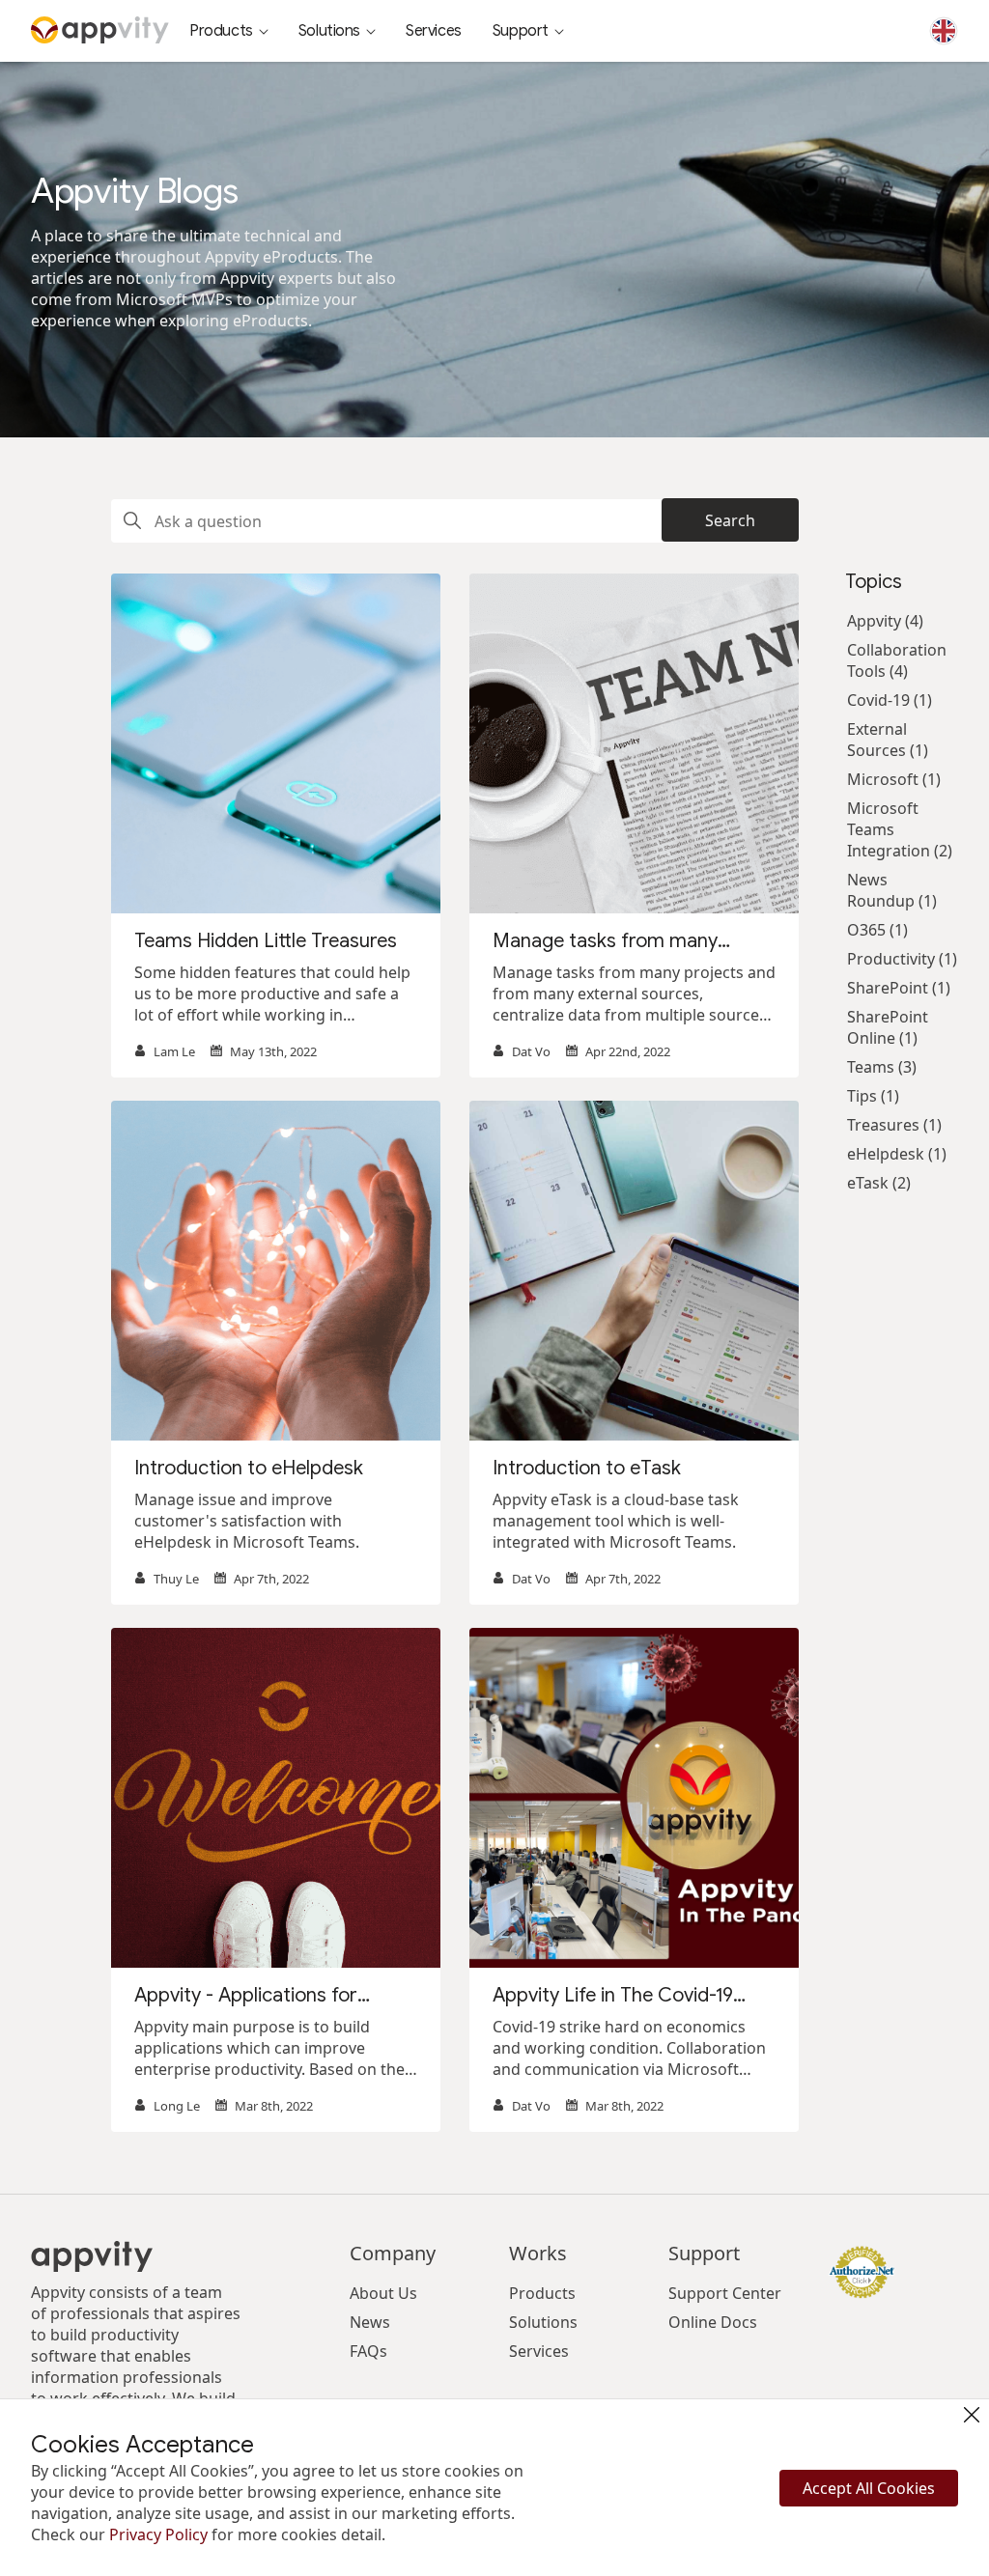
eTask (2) (879, 1183)
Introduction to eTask (587, 1468)
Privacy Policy (158, 2534)
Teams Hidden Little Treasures (266, 941)
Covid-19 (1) (890, 700)
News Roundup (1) (892, 890)
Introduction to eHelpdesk (249, 1468)
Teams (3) (882, 1067)
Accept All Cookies (869, 2488)
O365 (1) (877, 930)
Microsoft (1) (894, 779)
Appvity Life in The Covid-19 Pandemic (613, 1996)
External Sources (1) (888, 740)
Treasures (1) (894, 1125)
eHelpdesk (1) (897, 1154)
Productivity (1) (902, 959)
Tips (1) (873, 1096)
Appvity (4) (885, 621)
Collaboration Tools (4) (897, 660)
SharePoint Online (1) (888, 1027)
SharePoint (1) (899, 988)
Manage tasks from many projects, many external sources (633, 941)
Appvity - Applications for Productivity (246, 1996)
